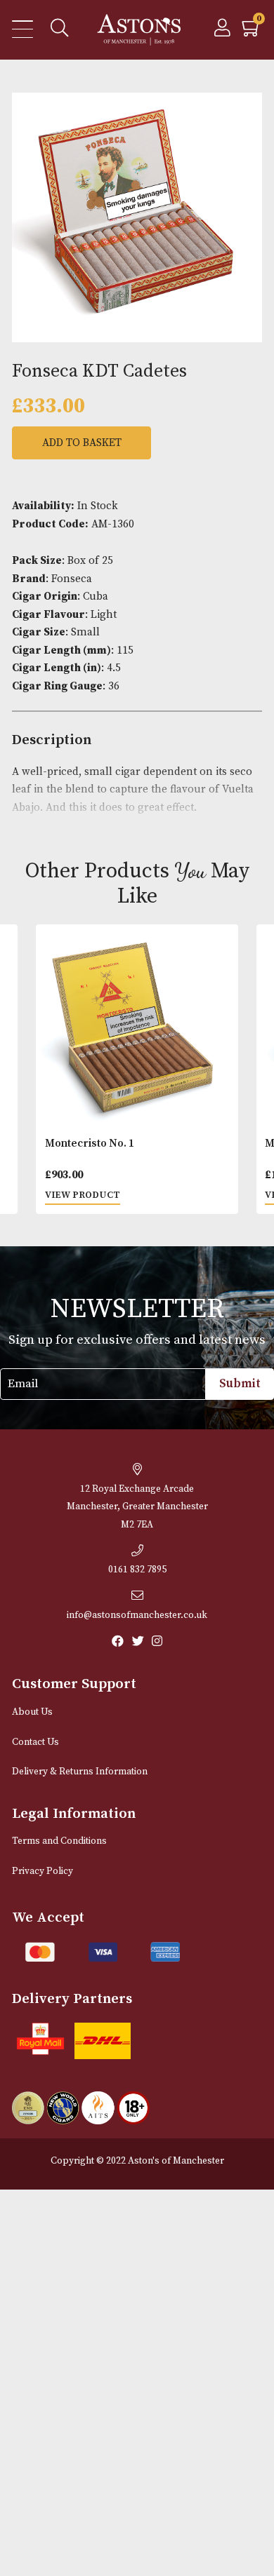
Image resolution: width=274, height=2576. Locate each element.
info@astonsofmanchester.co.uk (137, 1616)
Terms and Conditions (59, 1841)
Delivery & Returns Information (80, 1772)
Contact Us (35, 1742)
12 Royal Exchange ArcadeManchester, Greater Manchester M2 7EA (137, 1507)
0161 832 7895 (137, 1570)
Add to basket (82, 443)
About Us (32, 1712)
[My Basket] (252, 32)
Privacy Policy (43, 1872)
